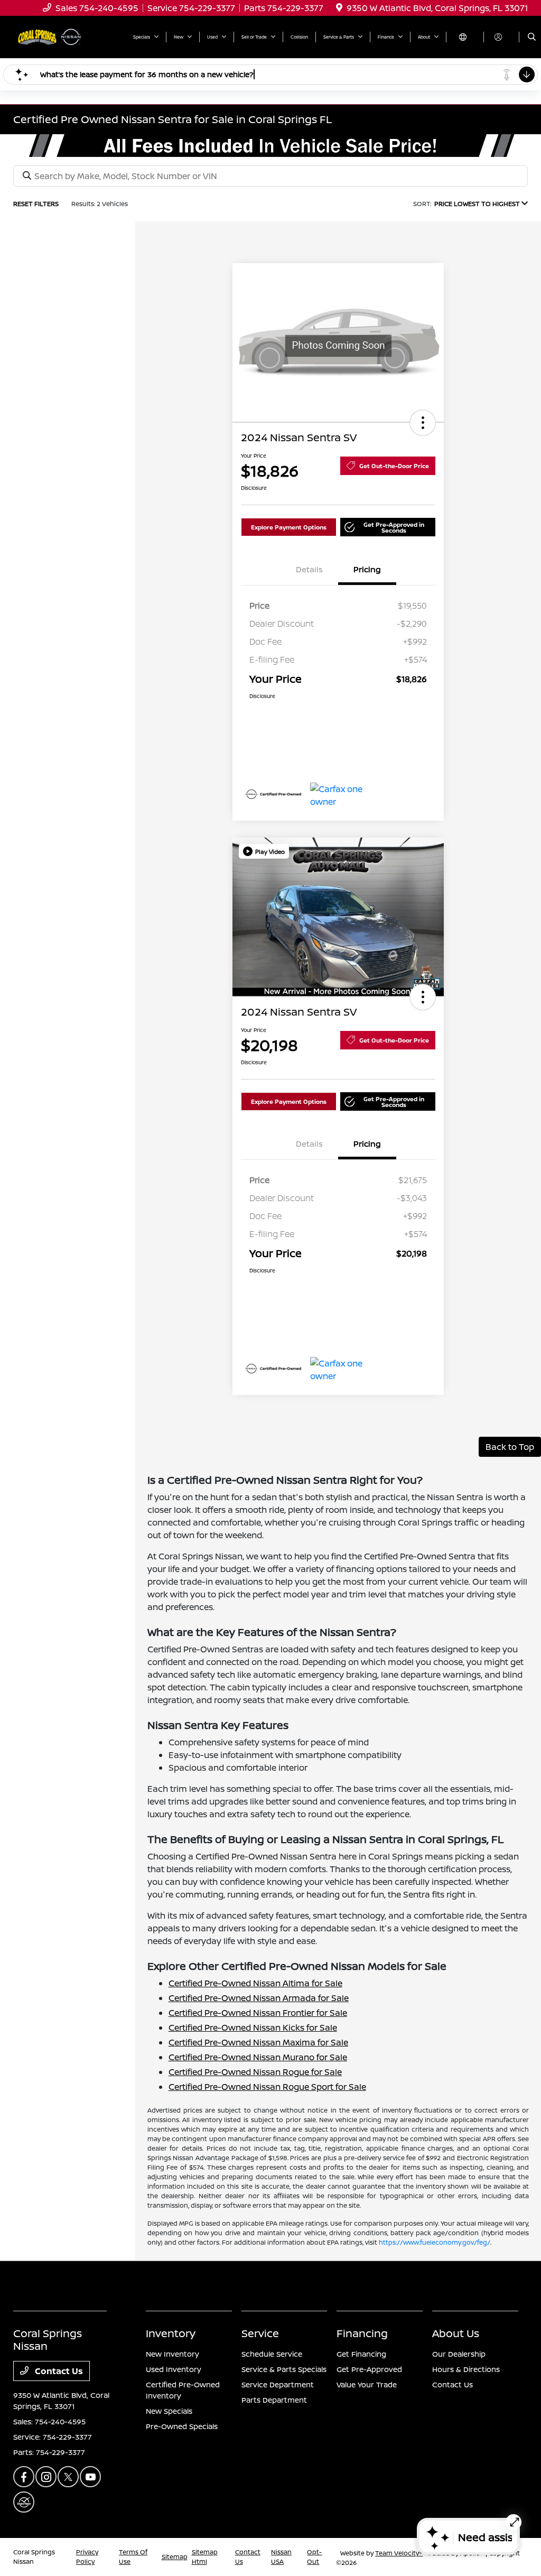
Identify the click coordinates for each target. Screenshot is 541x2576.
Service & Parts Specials (284, 2369)
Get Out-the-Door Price (394, 466)
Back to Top (510, 1447)
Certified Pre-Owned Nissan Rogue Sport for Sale (267, 2087)
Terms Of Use (133, 2557)
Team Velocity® (399, 2553)
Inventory (171, 2333)
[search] (532, 37)
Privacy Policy (87, 2557)
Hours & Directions (466, 2369)
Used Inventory (174, 2369)
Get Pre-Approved (369, 2369)
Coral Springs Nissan (34, 2557)
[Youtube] (90, 2477)
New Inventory (172, 2354)
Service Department (278, 2384)
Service (260, 2333)
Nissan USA (281, 2557)
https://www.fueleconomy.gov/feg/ (435, 2242)
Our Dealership (459, 2354)
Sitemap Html (205, 2557)
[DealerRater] (24, 2502)
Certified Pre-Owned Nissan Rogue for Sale (255, 2072)
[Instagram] (46, 2477)
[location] (339, 8)
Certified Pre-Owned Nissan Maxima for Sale (258, 2042)
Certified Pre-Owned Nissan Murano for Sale (258, 2057)
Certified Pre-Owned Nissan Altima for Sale (255, 1983)
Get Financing (361, 2354)
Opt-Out (314, 2557)
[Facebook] (24, 2477)
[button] (423, 423)
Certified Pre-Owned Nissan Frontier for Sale (258, 2013)
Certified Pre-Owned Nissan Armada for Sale (259, 1998)
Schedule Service (272, 2354)
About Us (456, 2333)
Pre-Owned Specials (182, 2426)
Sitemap (175, 2557)
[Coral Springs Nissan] (51, 36)
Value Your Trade (367, 2384)
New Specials (169, 2411)
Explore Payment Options (289, 527)
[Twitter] (68, 2477)
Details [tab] (309, 569)
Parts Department (274, 2400)
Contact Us (58, 2371)
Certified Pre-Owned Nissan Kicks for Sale (253, 2028)
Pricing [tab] (367, 569)
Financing (362, 2333)
